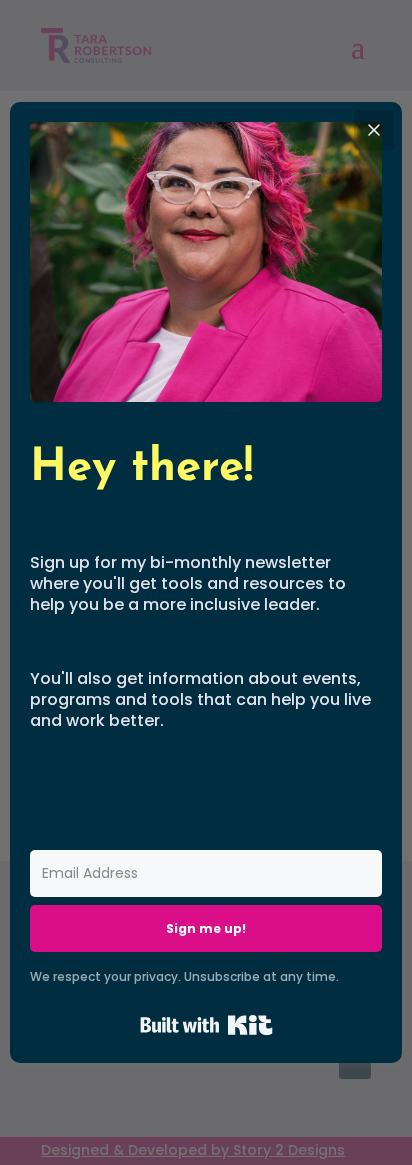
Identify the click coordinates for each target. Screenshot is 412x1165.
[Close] (374, 130)
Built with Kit (206, 1025)
